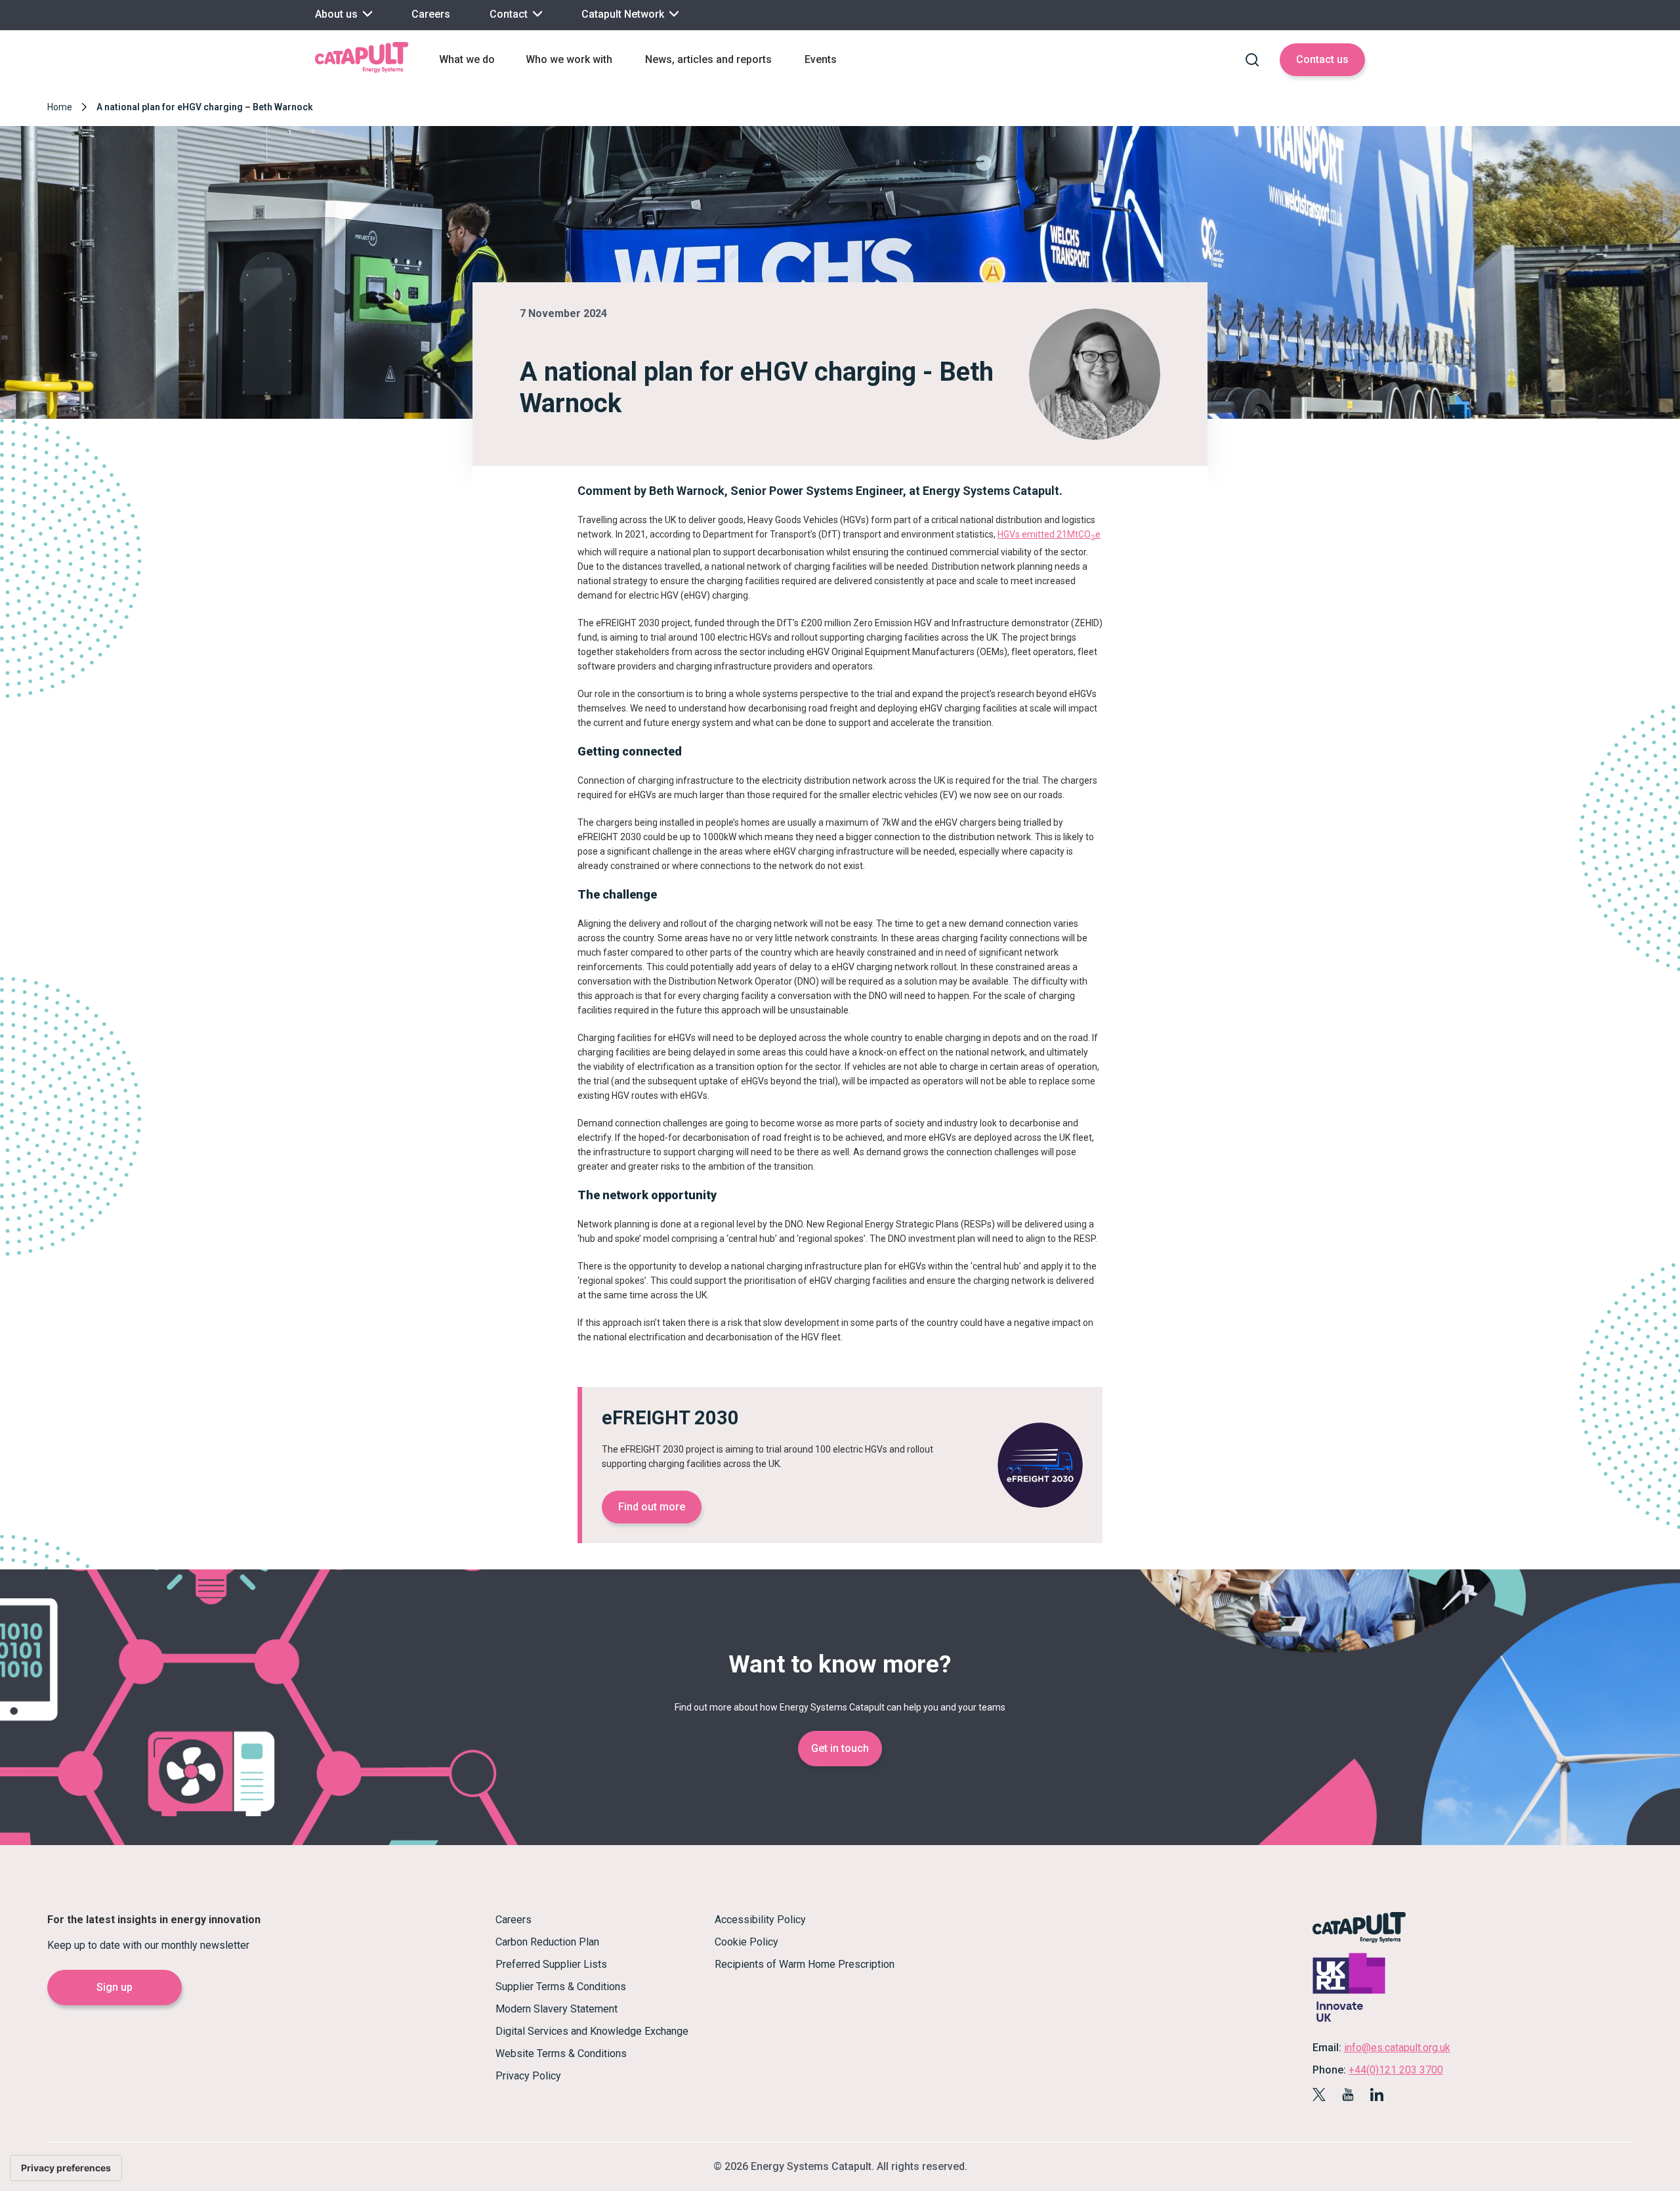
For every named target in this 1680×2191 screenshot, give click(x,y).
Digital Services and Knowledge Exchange (592, 2031)
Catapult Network (624, 14)
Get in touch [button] (840, 1748)
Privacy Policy (528, 2076)
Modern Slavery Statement (556, 2009)
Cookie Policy (746, 1942)
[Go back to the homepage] (362, 71)
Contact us (1322, 59)
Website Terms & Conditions (561, 2053)
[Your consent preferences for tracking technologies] (66, 2168)
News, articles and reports (708, 59)
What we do (467, 59)
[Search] (1252, 60)
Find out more (652, 1507)
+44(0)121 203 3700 (1396, 2070)
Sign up (115, 1987)
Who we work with (569, 59)
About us (338, 14)
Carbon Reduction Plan (547, 1942)
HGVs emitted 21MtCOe (1049, 534)
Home (60, 107)
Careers (431, 14)
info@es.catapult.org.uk (1397, 2048)
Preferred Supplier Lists (551, 1964)
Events (821, 59)
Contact (510, 14)
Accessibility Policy (760, 1920)
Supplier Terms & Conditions (561, 1987)
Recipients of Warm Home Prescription (805, 1964)
